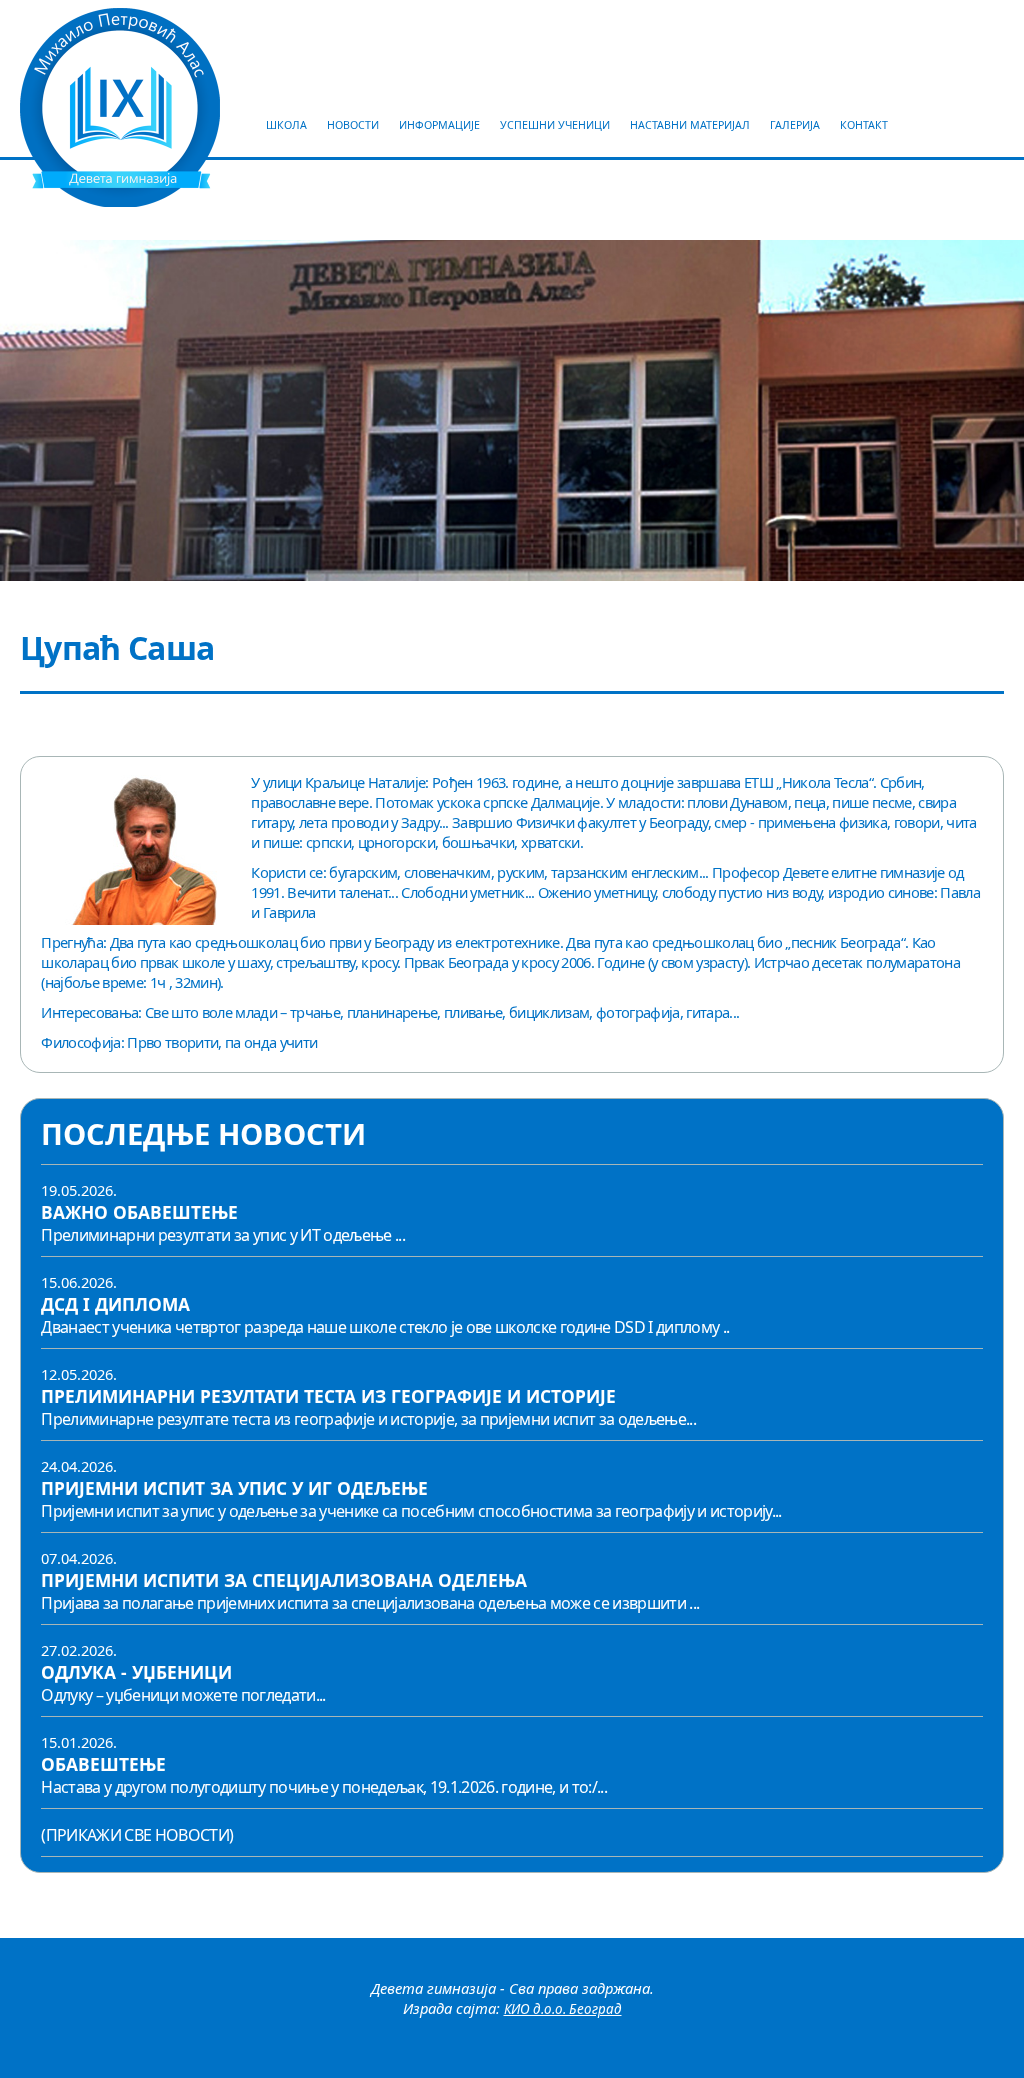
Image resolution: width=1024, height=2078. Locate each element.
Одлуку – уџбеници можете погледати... (183, 1695)
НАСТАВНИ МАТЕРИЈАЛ (690, 125)
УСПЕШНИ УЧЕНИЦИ (555, 125)
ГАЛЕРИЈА (795, 125)
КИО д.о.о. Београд (563, 2009)
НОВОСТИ (353, 125)
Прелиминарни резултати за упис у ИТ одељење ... (223, 1235)
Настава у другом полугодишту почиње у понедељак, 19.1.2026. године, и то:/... (324, 1787)
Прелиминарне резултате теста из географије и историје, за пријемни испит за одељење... (368, 1419)
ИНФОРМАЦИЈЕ (439, 125)
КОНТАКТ (864, 125)
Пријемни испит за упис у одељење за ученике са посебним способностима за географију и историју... (411, 1511)
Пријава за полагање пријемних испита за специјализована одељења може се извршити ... (370, 1603)
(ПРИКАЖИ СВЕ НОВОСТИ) (137, 1835)
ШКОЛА (286, 125)
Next (1014, 411)
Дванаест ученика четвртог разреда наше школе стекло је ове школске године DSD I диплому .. (385, 1327)
